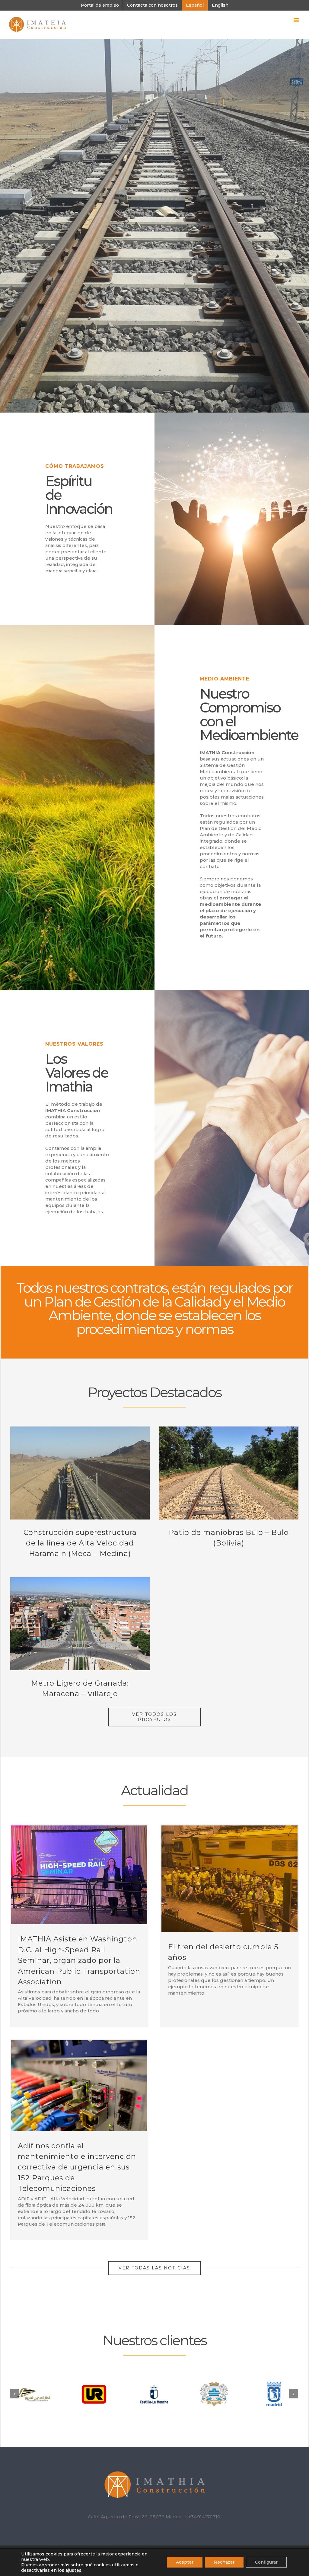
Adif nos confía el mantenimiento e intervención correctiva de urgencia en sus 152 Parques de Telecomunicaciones (77, 2167)
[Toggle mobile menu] (297, 20)
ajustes (73, 2570)
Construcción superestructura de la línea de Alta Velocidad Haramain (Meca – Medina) (80, 1543)
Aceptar (185, 2562)
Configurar (266, 2562)
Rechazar (224, 2562)
